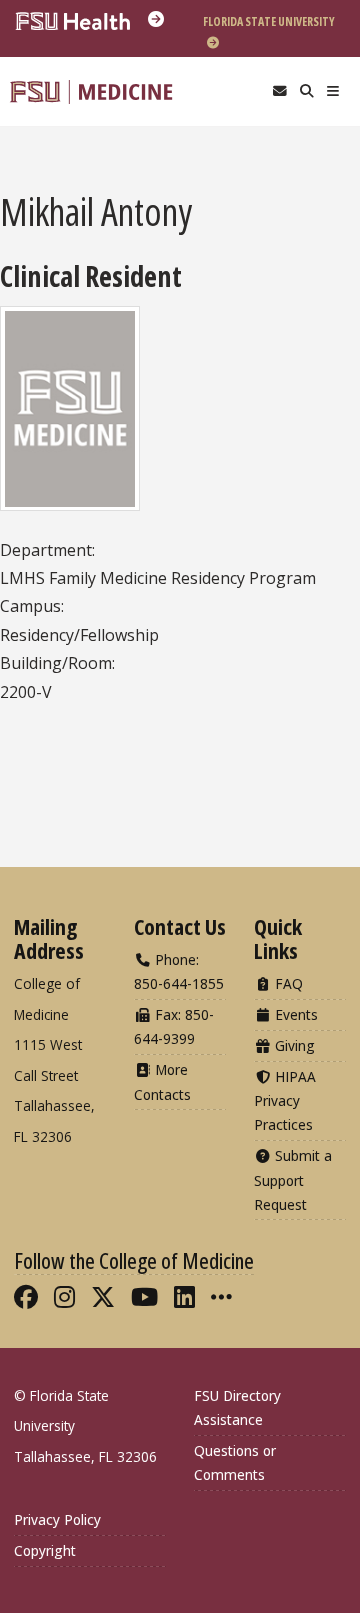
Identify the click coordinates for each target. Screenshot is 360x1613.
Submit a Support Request (293, 1179)
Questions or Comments (235, 1462)
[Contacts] (279, 91)
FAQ (287, 983)
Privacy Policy (57, 1519)
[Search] (306, 91)
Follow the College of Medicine (134, 1260)
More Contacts (162, 1081)
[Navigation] (333, 91)
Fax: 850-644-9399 (174, 1026)
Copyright (45, 1550)
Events (294, 1014)
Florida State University (269, 21)
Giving (293, 1045)
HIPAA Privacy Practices (285, 1100)
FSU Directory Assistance (237, 1407)
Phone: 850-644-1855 (179, 971)
